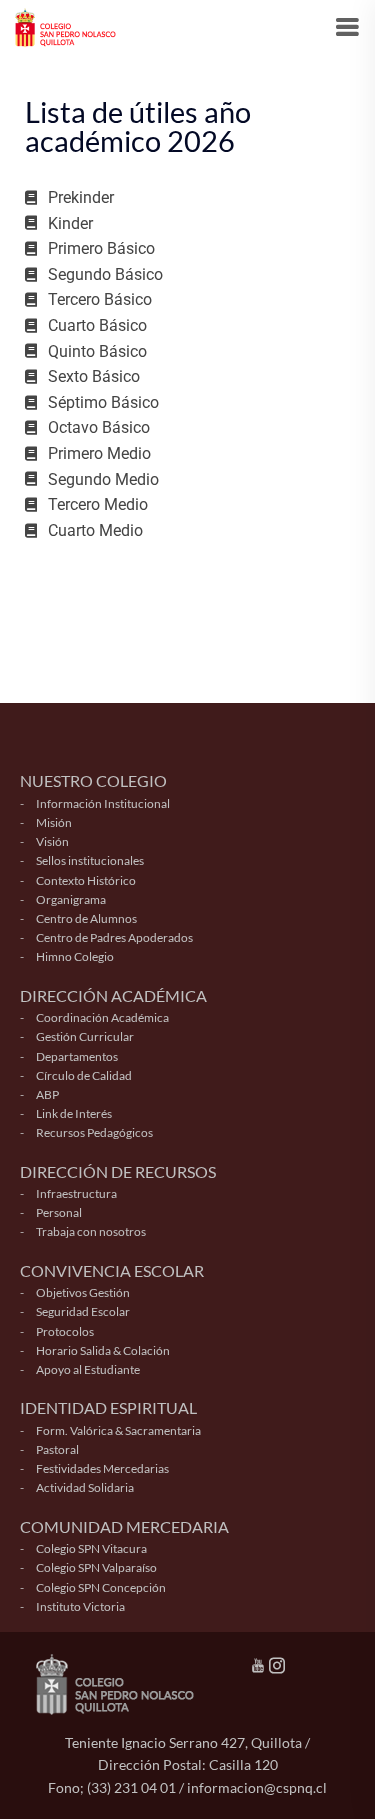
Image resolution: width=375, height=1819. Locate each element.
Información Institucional (103, 803)
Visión (52, 841)
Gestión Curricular (85, 1036)
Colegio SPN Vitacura (91, 1548)
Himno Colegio (75, 956)
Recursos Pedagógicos (94, 1132)
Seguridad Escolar (83, 1311)
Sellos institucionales (90, 860)
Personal (59, 1212)
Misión (54, 822)
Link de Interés (74, 1113)
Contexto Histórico (86, 880)
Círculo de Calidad (84, 1075)
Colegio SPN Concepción (101, 1587)
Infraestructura (76, 1193)
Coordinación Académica (102, 1017)
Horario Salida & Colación (103, 1350)
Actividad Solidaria (85, 1487)
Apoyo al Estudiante (88, 1369)
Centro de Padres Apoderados (114, 937)
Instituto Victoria (80, 1606)
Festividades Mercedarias (102, 1468)
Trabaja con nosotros (91, 1231)
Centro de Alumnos (86, 918)
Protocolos (65, 1331)
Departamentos (77, 1056)
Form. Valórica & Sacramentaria (118, 1430)
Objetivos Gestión (83, 1292)
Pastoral (57, 1449)
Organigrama (71, 899)
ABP (47, 1094)
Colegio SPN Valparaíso (96, 1567)
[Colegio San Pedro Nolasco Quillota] (65, 25)
